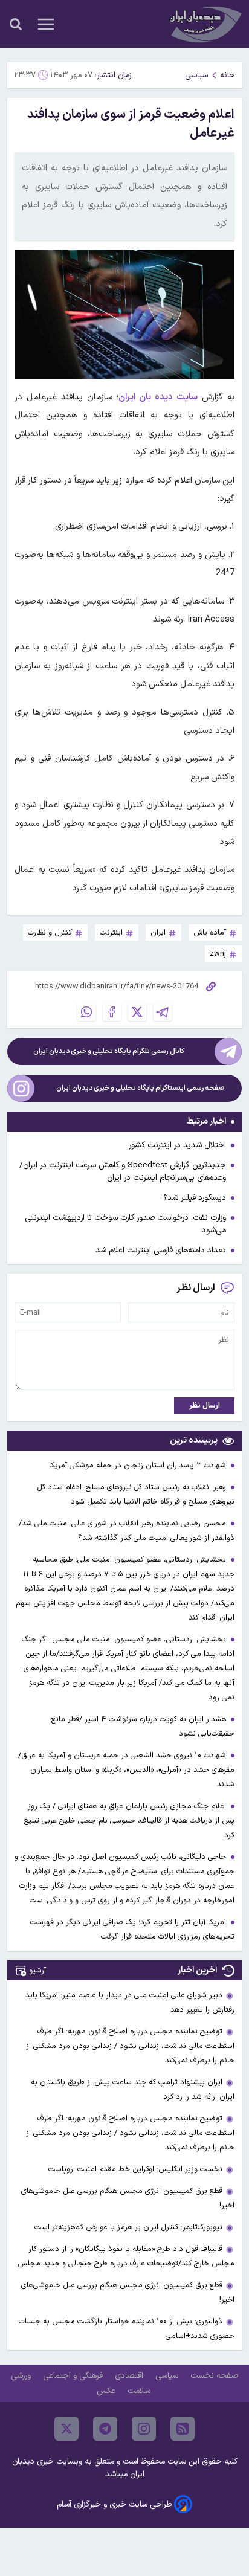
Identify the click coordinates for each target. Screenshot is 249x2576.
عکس (107, 2391)
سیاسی (196, 75)
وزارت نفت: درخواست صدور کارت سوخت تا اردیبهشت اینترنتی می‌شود (125, 1224)
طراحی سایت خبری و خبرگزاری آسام (114, 2504)
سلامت (140, 2391)
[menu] (46, 24)
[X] (137, 1012)
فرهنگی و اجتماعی (74, 2376)
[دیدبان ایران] (204, 24)
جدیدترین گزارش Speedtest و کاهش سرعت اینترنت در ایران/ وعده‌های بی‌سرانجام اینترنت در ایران (123, 1171)
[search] (16, 24)
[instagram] (144, 2429)
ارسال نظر (205, 1406)
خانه (228, 75)
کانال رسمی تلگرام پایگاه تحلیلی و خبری (109, 1051)
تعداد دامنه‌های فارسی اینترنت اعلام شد (161, 1250)
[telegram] (105, 2429)
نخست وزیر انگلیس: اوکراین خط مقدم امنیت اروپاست (135, 2169)
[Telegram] (163, 1012)
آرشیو (37, 1970)
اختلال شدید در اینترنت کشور (177, 1145)
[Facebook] (112, 1012)
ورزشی (22, 2376)
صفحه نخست (214, 2376)
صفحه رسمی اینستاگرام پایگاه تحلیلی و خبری (141, 1088)
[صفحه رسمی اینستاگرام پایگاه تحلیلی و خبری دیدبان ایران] (21, 1088)
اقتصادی (130, 2376)
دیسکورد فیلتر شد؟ (195, 1198)
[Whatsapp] (86, 1012)
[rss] (183, 2429)
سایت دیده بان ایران (158, 397)
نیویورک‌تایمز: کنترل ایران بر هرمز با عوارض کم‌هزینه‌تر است (128, 2227)
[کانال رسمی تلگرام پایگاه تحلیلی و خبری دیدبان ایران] (228, 1051)
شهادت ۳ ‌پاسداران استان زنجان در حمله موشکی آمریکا (139, 1465)
